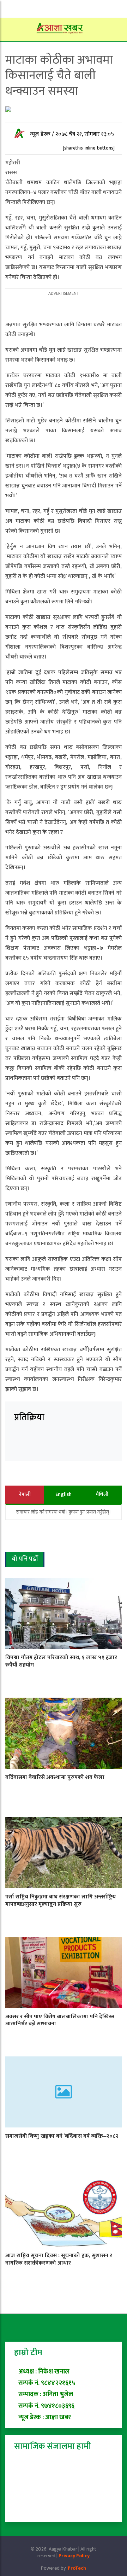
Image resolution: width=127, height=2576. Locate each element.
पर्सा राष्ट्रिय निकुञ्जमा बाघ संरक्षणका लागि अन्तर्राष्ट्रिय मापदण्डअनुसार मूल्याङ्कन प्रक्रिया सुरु (61, 1901)
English (64, 1494)
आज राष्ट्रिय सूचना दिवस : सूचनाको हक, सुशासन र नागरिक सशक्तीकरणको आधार (59, 2259)
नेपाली (25, 1494)
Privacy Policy (74, 2556)
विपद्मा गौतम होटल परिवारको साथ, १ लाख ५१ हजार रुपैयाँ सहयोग (61, 1661)
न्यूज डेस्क (41, 134)
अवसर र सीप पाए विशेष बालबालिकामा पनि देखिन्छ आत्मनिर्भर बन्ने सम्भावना (60, 2020)
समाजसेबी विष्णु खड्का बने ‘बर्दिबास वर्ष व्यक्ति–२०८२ (62, 2136)
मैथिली (102, 1494)
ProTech (77, 2568)
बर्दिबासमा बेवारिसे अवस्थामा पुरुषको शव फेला (55, 1777)
